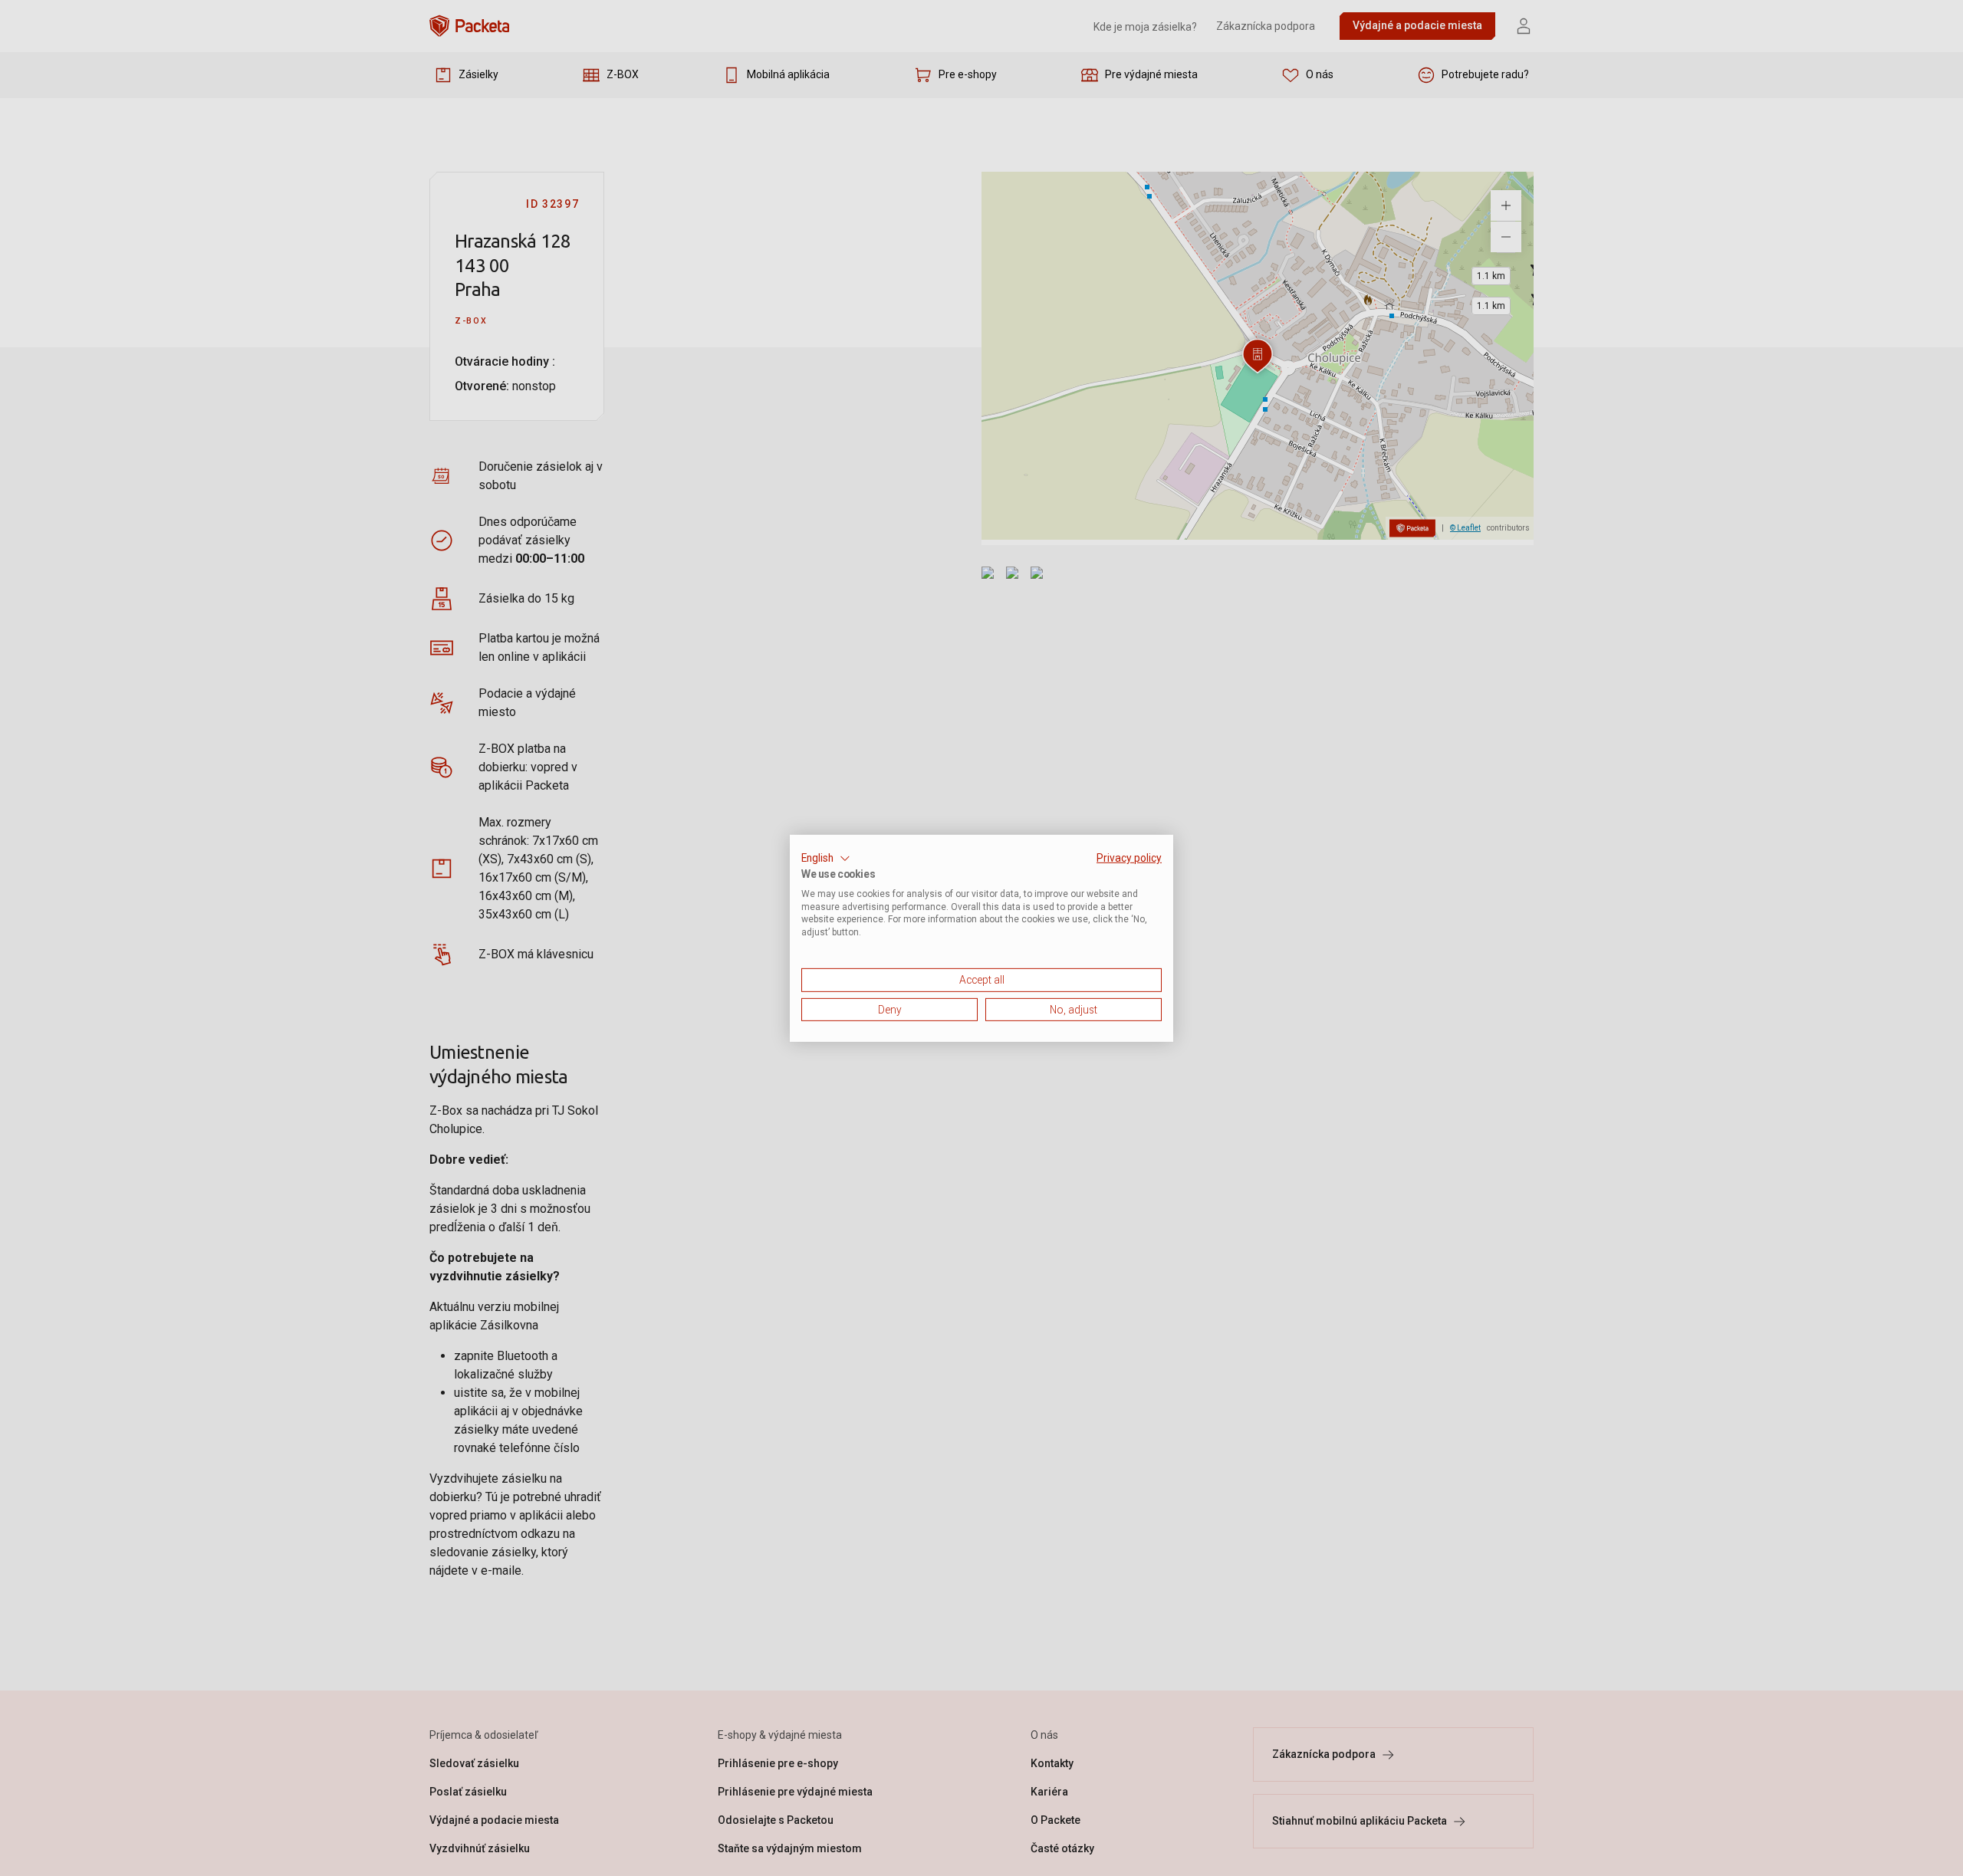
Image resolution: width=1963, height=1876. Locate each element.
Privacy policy (1129, 857)
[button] (826, 858)
